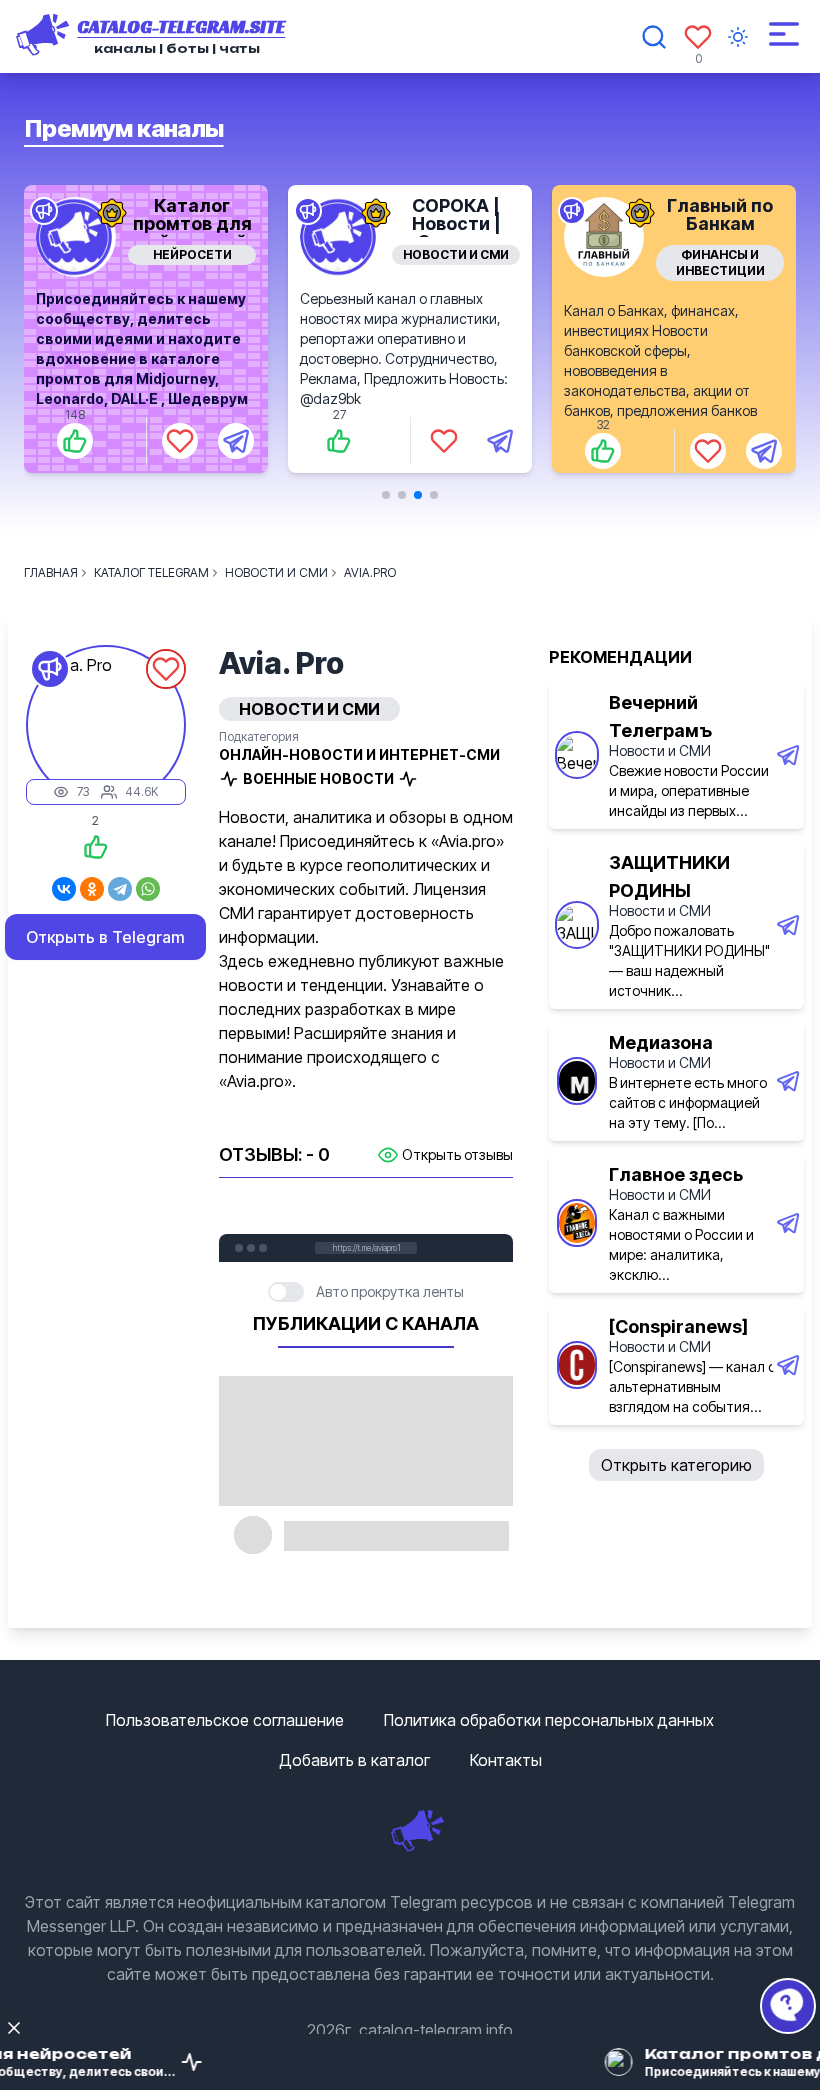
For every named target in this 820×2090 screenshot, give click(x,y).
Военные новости (318, 778)
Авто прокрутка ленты (390, 1291)
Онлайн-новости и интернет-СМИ (359, 754)
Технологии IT (720, 254)
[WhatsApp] (148, 889)
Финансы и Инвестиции (456, 262)
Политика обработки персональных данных (549, 1720)
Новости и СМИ (192, 254)
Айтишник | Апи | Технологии (720, 223)
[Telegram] (120, 889)
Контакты (506, 1760)
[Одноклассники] (92, 889)
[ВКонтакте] (64, 889)
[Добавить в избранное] (180, 441)
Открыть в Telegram (105, 937)
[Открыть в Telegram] (236, 441)
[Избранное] (698, 37)
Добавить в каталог (354, 1760)
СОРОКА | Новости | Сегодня (192, 223)
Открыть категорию (676, 1465)
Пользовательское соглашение (225, 1720)
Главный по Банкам (456, 214)
